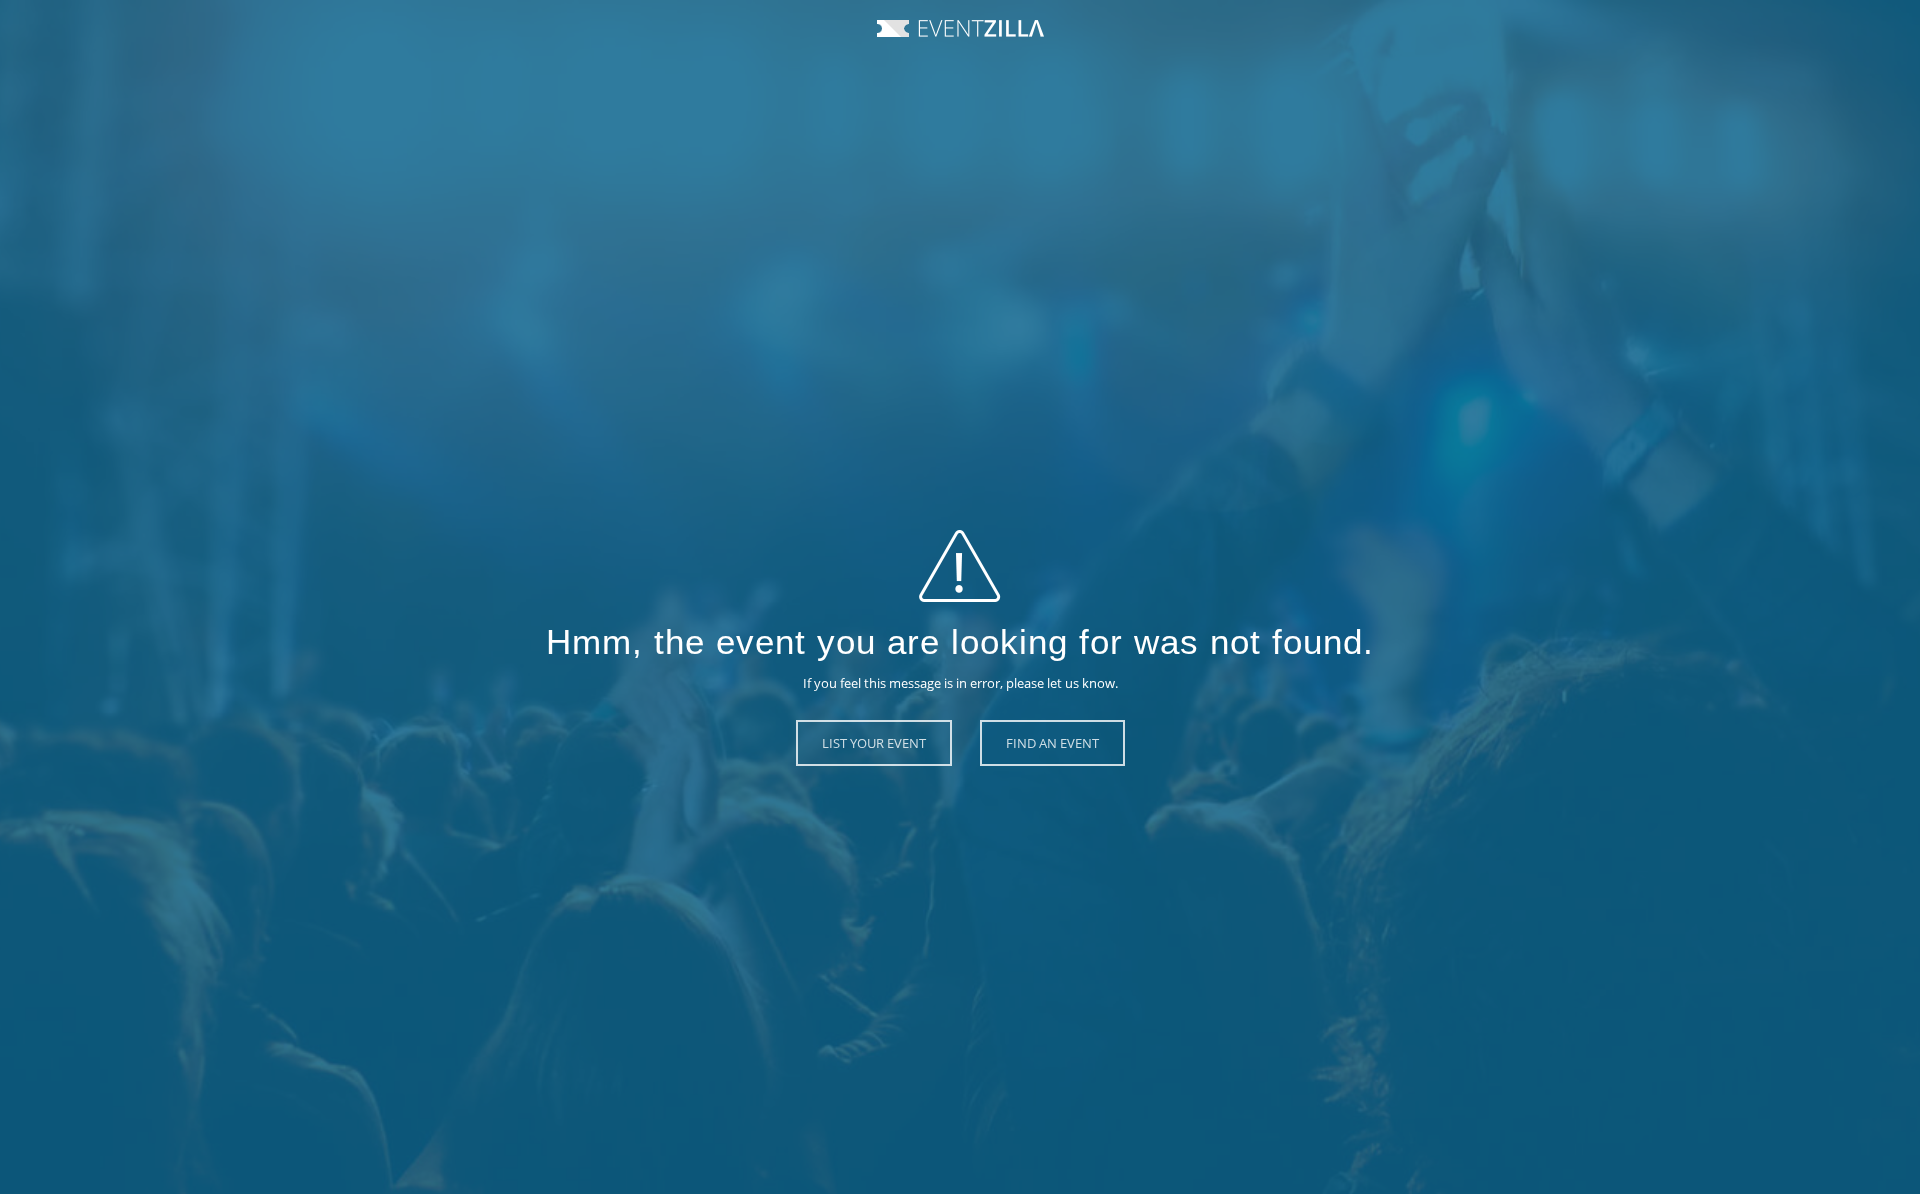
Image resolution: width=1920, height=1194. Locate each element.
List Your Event (874, 743)
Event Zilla (960, 28)
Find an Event (1052, 743)
